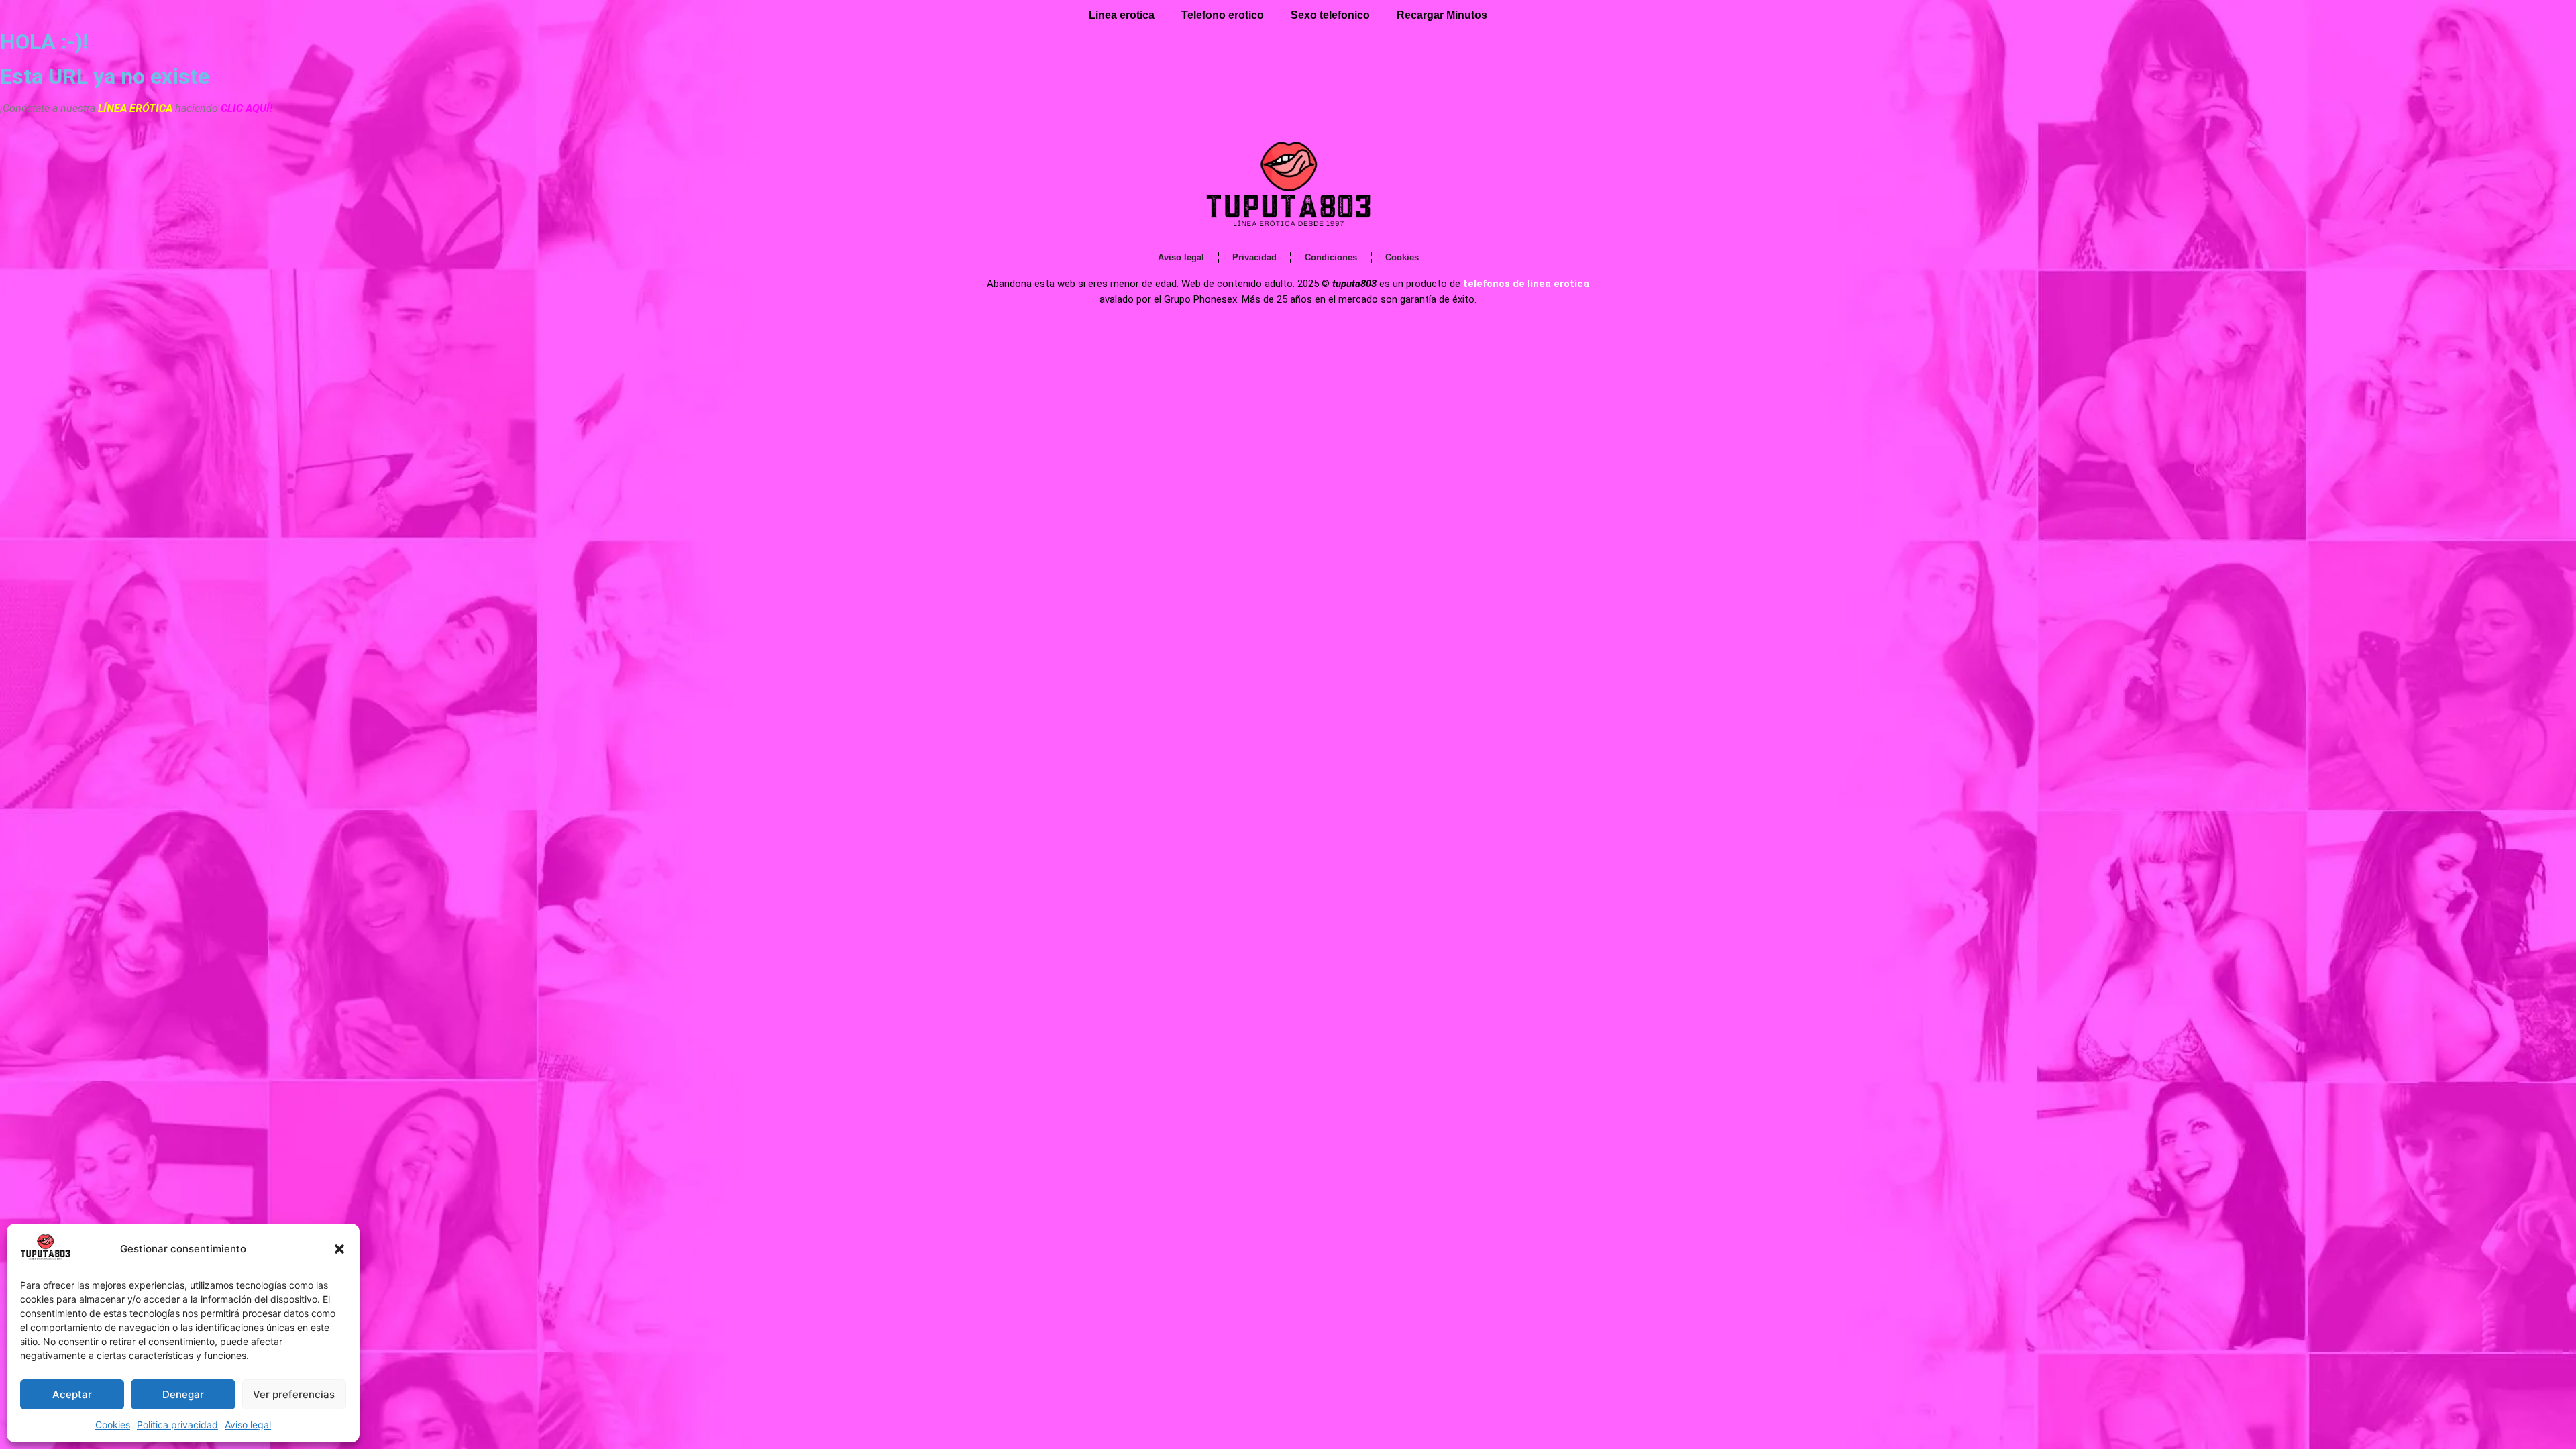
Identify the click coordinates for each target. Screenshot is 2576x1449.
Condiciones (1331, 257)
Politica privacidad (177, 1425)
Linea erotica (1122, 15)
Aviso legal (248, 1425)
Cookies (113, 1425)
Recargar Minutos (1442, 15)
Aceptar (72, 1394)
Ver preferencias (294, 1394)
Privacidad (1254, 257)
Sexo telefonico (1330, 15)
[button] (339, 1249)
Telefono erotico (1223, 15)
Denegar (183, 1394)
